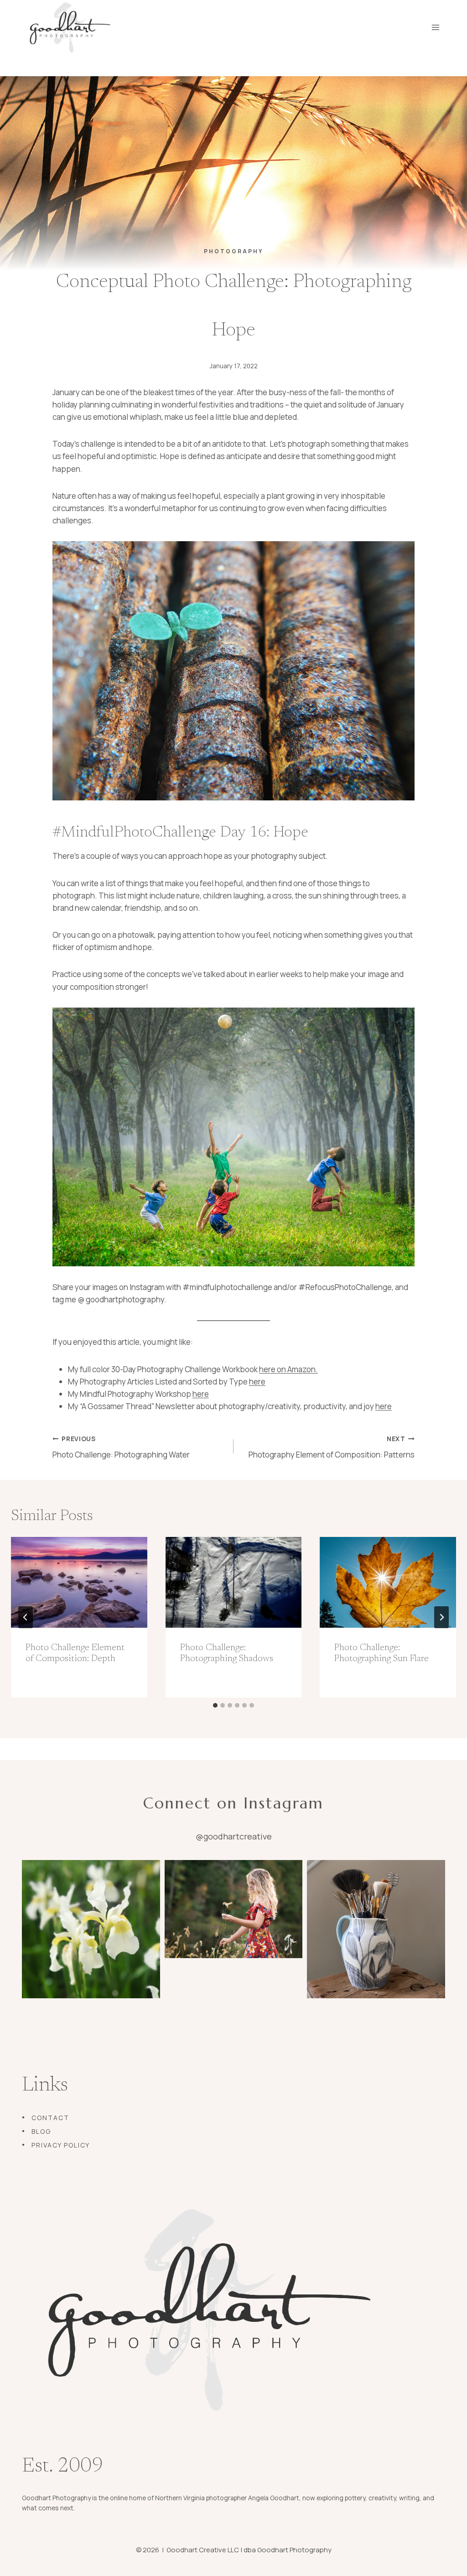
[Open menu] (435, 27)
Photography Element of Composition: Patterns (332, 1447)
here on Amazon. (288, 1369)
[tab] (215, 1705)
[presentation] (79, 1582)
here (257, 1382)
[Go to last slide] (26, 1617)
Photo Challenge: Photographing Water (121, 1447)
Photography (233, 251)
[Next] (441, 1617)
